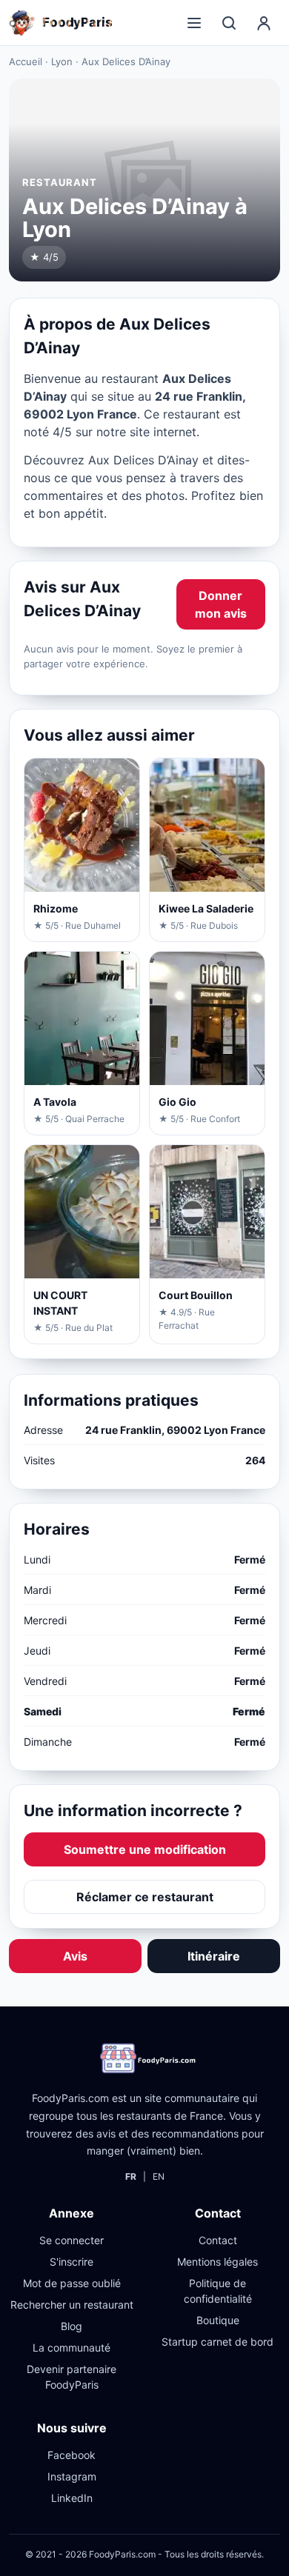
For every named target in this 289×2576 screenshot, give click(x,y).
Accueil (26, 61)
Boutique (218, 2320)
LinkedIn (72, 2498)
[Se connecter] (264, 23)
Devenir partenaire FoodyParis (72, 2377)
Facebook (72, 2455)
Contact (218, 2240)
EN (159, 2176)
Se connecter (72, 2240)
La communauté (72, 2348)
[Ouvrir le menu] (194, 23)
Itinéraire (214, 1956)
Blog (72, 2326)
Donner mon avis (221, 604)
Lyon (62, 61)
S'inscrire (72, 2262)
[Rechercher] (229, 23)
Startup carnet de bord (217, 2342)
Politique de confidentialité (218, 2291)
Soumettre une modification (145, 1849)
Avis (75, 1956)
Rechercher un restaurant (72, 2305)
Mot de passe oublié (72, 2283)
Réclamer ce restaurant (145, 1897)
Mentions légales (217, 2262)
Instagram (72, 2476)
